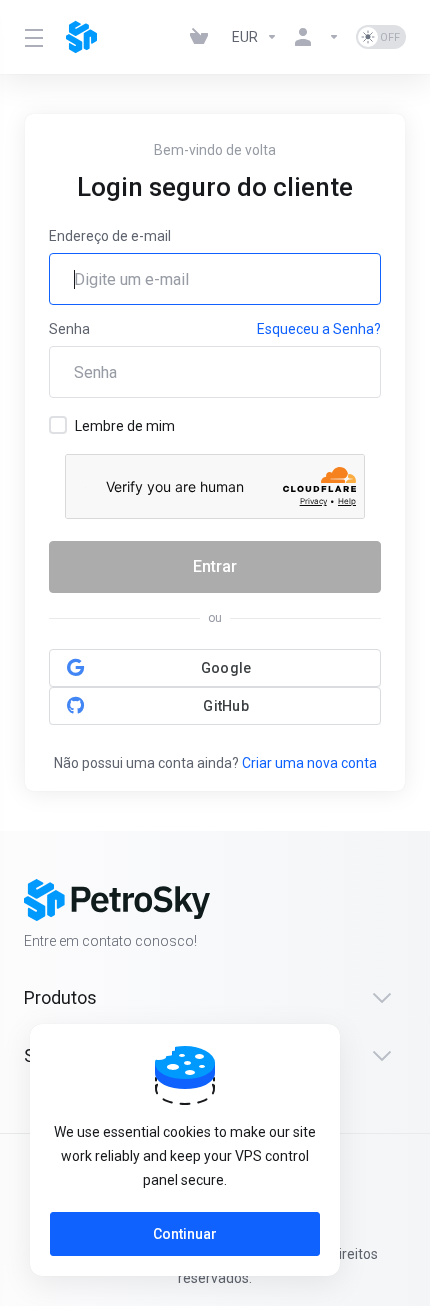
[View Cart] (203, 37)
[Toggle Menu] (33, 37)
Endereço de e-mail (110, 236)
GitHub (226, 706)
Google (226, 668)
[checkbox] (58, 425)
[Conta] (317, 37)
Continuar (185, 1234)
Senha (69, 329)
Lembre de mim (125, 426)
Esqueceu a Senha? (319, 329)
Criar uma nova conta (309, 763)
